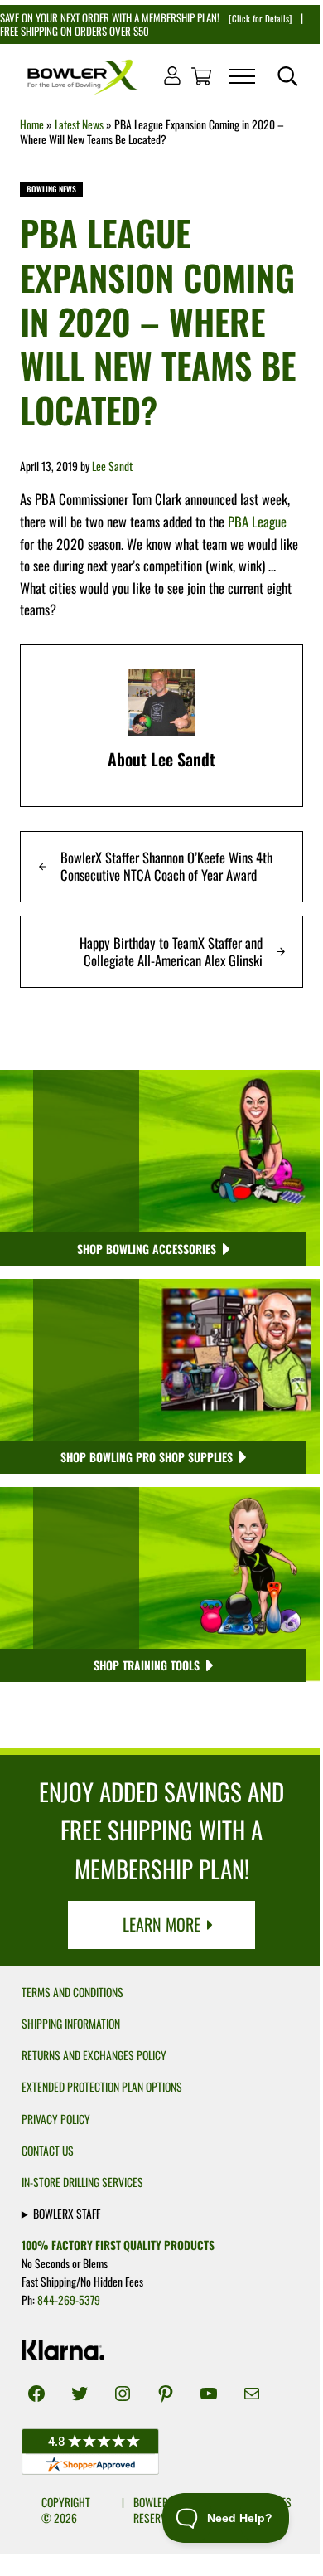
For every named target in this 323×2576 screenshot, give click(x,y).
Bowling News (51, 189)
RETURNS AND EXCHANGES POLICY (94, 2055)
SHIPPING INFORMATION (71, 2024)
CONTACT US (48, 2151)
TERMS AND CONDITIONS (72, 1992)
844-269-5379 (69, 2300)
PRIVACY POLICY (56, 2119)
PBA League (257, 521)
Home (32, 124)
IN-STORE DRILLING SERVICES (82, 2182)
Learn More (161, 1924)
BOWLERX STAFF (67, 2214)
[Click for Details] (259, 18)
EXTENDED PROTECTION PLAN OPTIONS (102, 2087)
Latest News (79, 124)
